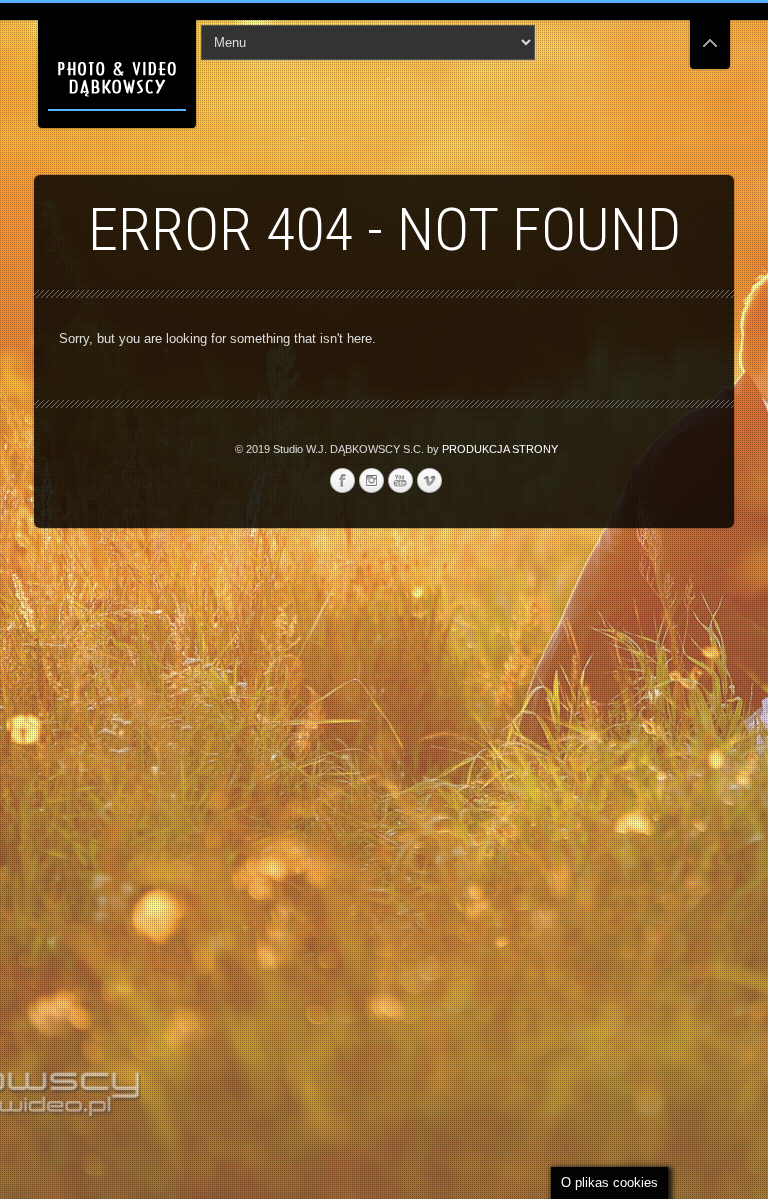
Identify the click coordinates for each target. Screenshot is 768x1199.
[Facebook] (342, 481)
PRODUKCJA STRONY (500, 449)
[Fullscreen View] (710, 34)
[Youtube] (400, 481)
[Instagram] (371, 481)
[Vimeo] (429, 481)
